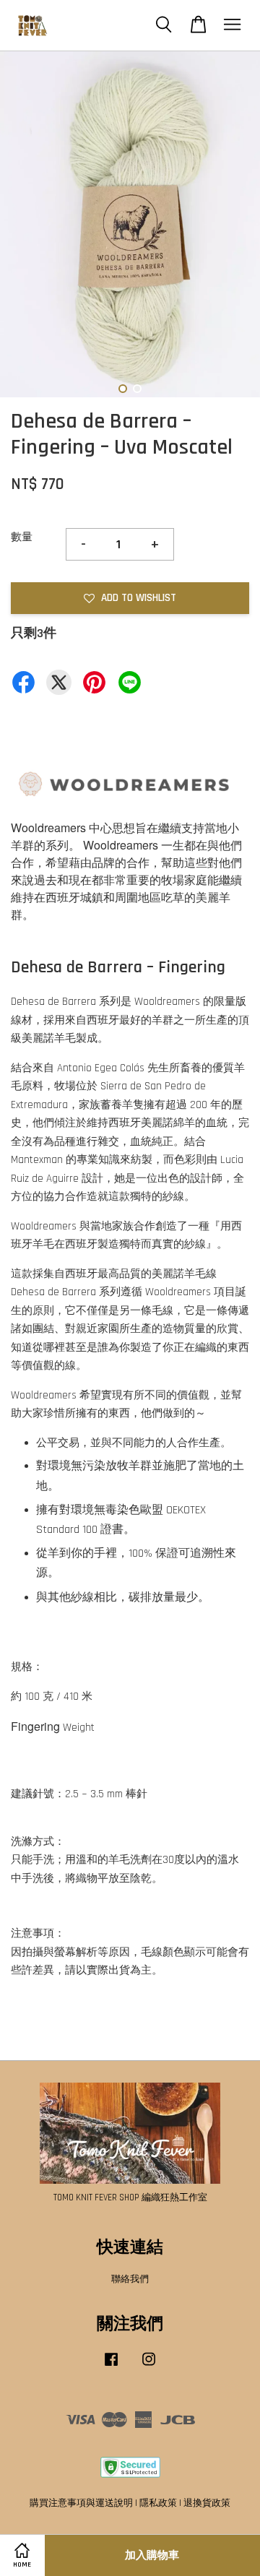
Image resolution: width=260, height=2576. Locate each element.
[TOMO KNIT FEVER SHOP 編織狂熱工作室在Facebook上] (111, 2367)
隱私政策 (158, 2503)
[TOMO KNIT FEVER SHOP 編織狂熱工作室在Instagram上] (149, 2367)
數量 (22, 537)
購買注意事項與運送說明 (81, 2503)
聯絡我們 (130, 2279)
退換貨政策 (207, 2503)
